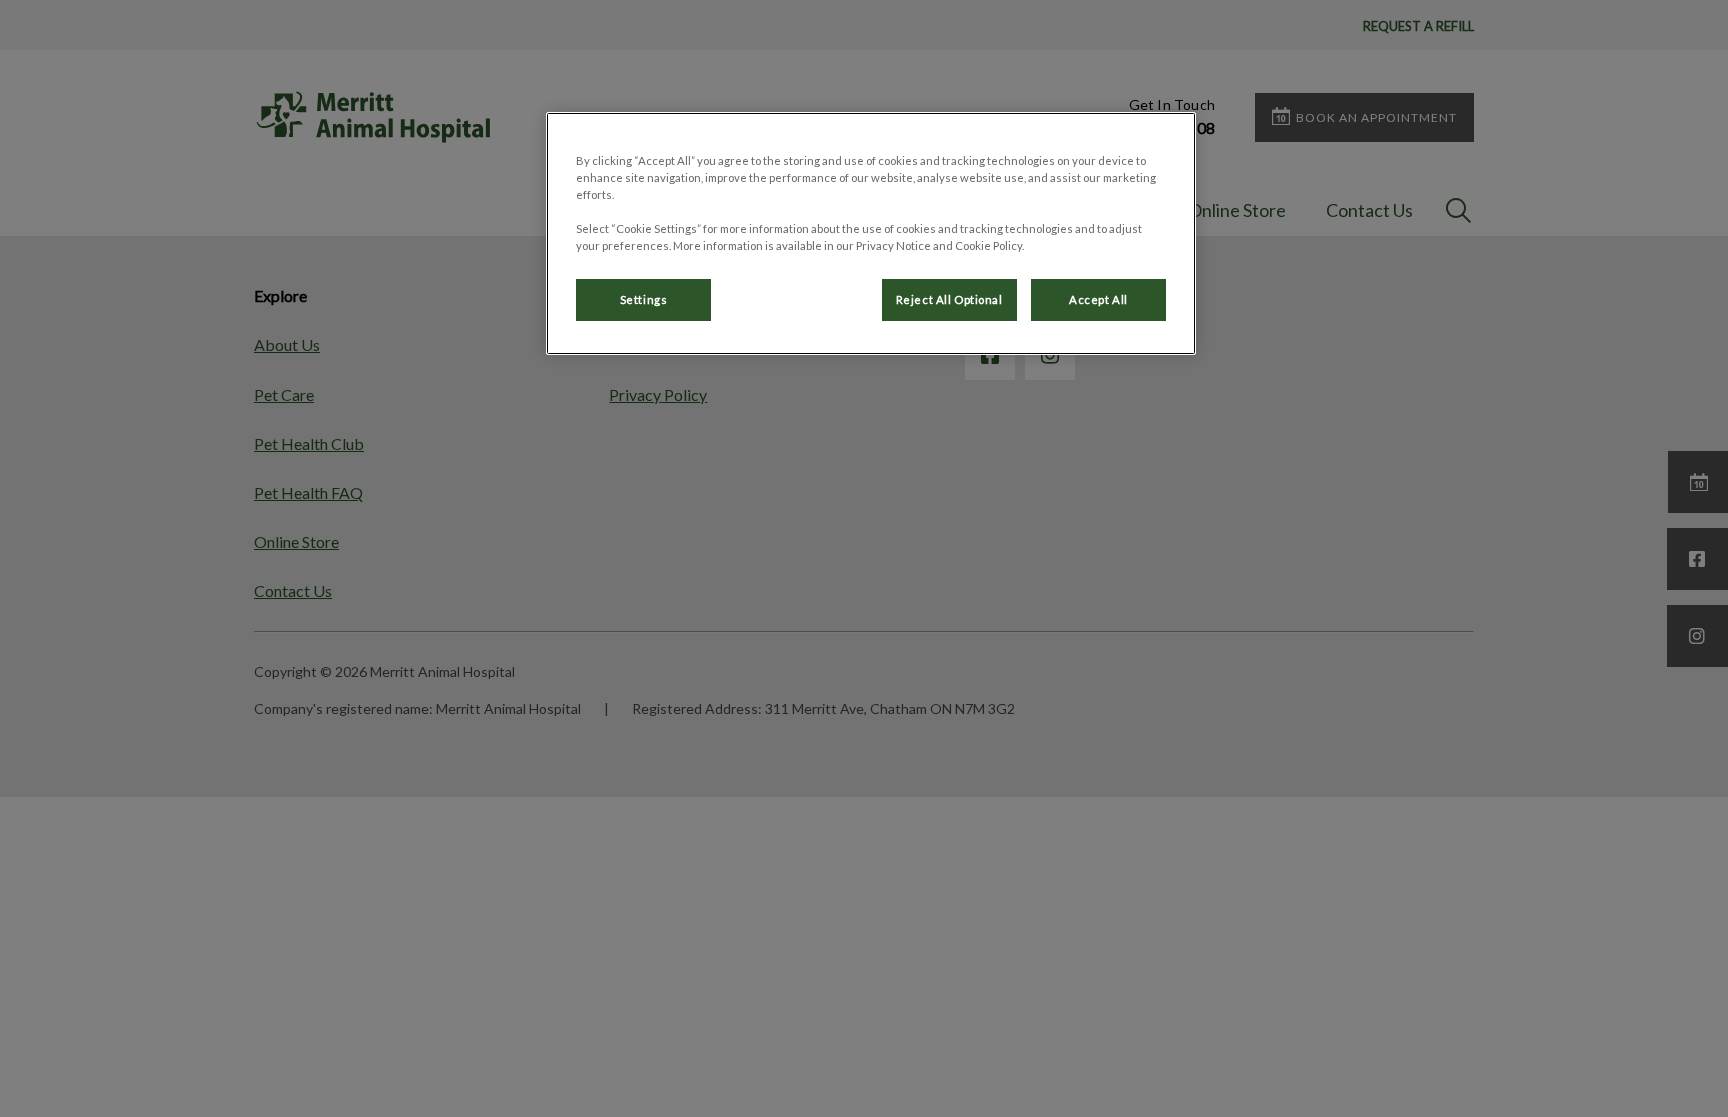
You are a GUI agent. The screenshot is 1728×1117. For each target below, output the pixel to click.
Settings (644, 299)
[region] (871, 233)
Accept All (1098, 299)
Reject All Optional (949, 299)
